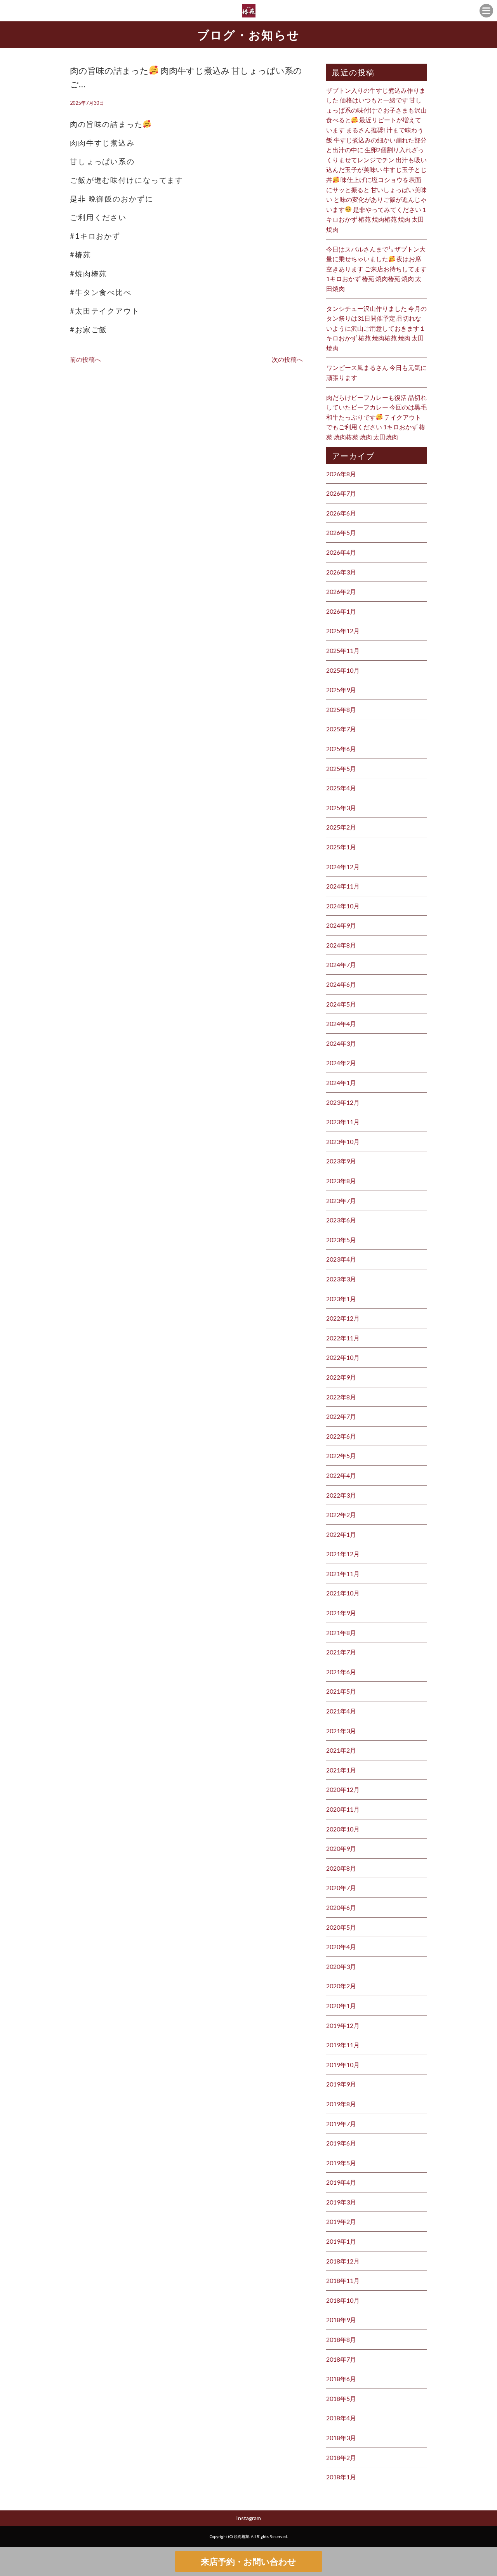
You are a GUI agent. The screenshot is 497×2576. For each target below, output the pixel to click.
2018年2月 (341, 2457)
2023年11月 (343, 1122)
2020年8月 (341, 1868)
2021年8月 (341, 1633)
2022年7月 (341, 1416)
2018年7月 (341, 2359)
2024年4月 (341, 1023)
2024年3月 (341, 1043)
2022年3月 (341, 1495)
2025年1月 (341, 847)
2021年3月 (341, 1731)
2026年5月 (341, 532)
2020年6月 (341, 1907)
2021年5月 (341, 1691)
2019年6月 (341, 2143)
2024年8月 (341, 945)
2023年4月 (341, 1259)
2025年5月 (341, 768)
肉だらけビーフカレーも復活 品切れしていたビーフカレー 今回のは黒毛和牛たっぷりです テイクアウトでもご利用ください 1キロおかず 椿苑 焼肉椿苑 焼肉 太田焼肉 (376, 417)
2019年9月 (341, 2084)
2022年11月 (343, 1338)
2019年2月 (341, 2221)
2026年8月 (341, 474)
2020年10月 (343, 1829)
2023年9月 (341, 1161)
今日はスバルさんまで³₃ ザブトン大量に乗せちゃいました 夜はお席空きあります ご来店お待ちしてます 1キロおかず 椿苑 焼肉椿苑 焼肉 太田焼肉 (376, 269)
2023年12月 (343, 1102)
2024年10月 (343, 906)
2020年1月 (341, 2006)
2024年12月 (343, 867)
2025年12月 (343, 631)
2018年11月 (343, 2280)
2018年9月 (341, 2320)
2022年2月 (341, 1515)
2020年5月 (341, 1927)
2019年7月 (341, 2124)
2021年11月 (343, 1574)
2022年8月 (341, 1397)
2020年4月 (341, 1947)
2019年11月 (343, 2045)
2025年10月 (343, 670)
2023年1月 (341, 1299)
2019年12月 (343, 2025)
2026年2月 (341, 591)
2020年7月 (341, 1888)
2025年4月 (341, 788)
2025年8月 (341, 709)
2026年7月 (341, 493)
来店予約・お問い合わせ (248, 2561)
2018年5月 (341, 2398)
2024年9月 (341, 925)
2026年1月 (341, 611)
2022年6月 (341, 1436)
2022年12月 (343, 1318)
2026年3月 (341, 572)
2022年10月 (343, 1357)
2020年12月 (343, 1789)
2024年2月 (341, 1063)
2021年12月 (343, 1554)
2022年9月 (341, 1377)
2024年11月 (343, 886)
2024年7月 (341, 964)
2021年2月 (341, 1750)
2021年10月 (343, 1593)
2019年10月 (343, 2065)
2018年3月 (341, 2438)
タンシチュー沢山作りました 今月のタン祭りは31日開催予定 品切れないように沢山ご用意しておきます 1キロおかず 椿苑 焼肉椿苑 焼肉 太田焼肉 (376, 328)
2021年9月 (341, 1613)
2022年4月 (341, 1475)
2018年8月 (341, 2339)
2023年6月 (341, 1220)
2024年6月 (341, 984)
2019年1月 (341, 2241)
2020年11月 (343, 1809)
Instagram (248, 2518)
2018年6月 (341, 2379)
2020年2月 (341, 1986)
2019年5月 (341, 2163)
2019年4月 (341, 2182)
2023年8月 (341, 1181)
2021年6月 (341, 1672)
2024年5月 (341, 1004)
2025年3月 (341, 808)
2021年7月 (341, 1652)
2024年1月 (341, 1082)
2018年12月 (343, 2261)
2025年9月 (341, 690)
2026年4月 (341, 552)
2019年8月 (341, 2104)
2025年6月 (341, 749)
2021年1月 (341, 1770)
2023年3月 (341, 1279)
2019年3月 (341, 2202)
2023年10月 (343, 1141)
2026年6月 (341, 513)
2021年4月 (341, 1711)
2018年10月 (343, 2300)
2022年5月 (341, 1456)
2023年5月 (341, 1240)
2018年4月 (341, 2418)
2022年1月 (341, 1534)
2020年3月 (341, 1966)
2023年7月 (341, 1200)
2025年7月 (341, 729)
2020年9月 (341, 1848)
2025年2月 (341, 827)
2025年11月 (343, 650)
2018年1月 (341, 2477)
